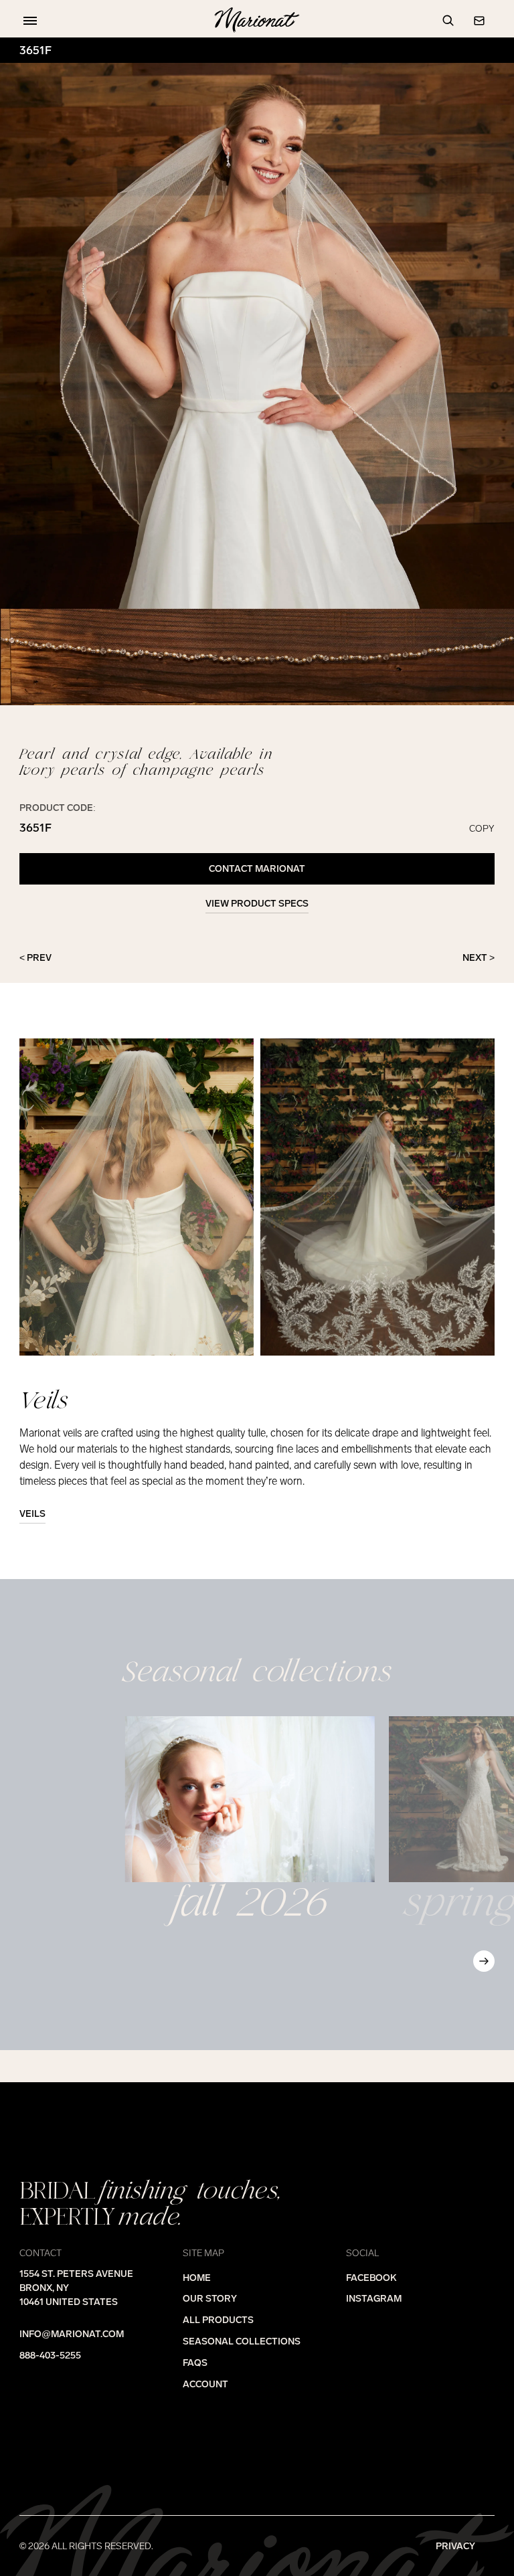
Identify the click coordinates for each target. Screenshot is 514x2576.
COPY (482, 828)
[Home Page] (257, 21)
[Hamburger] (27, 21)
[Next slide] (484, 1961)
